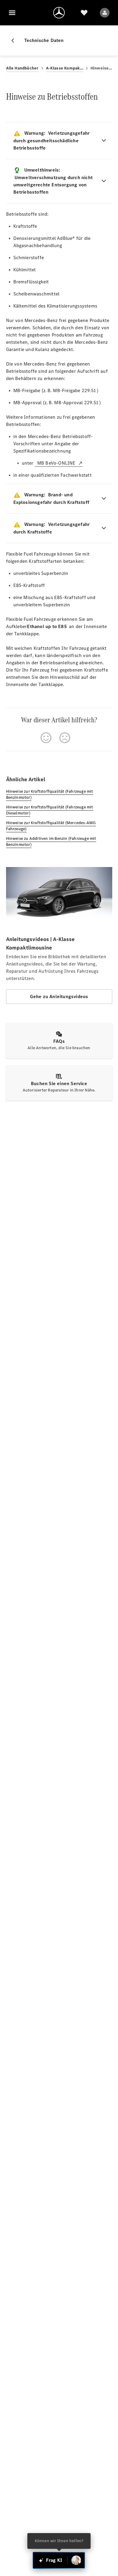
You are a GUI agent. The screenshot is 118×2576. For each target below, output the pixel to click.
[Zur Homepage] (59, 13)
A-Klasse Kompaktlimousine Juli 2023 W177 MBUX (65, 68)
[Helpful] (46, 738)
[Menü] (12, 13)
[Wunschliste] (84, 13)
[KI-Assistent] (76, 2560)
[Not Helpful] (65, 738)
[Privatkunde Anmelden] (105, 13)
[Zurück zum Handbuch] (15, 40)
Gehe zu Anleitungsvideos (59, 996)
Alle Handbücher (22, 68)
